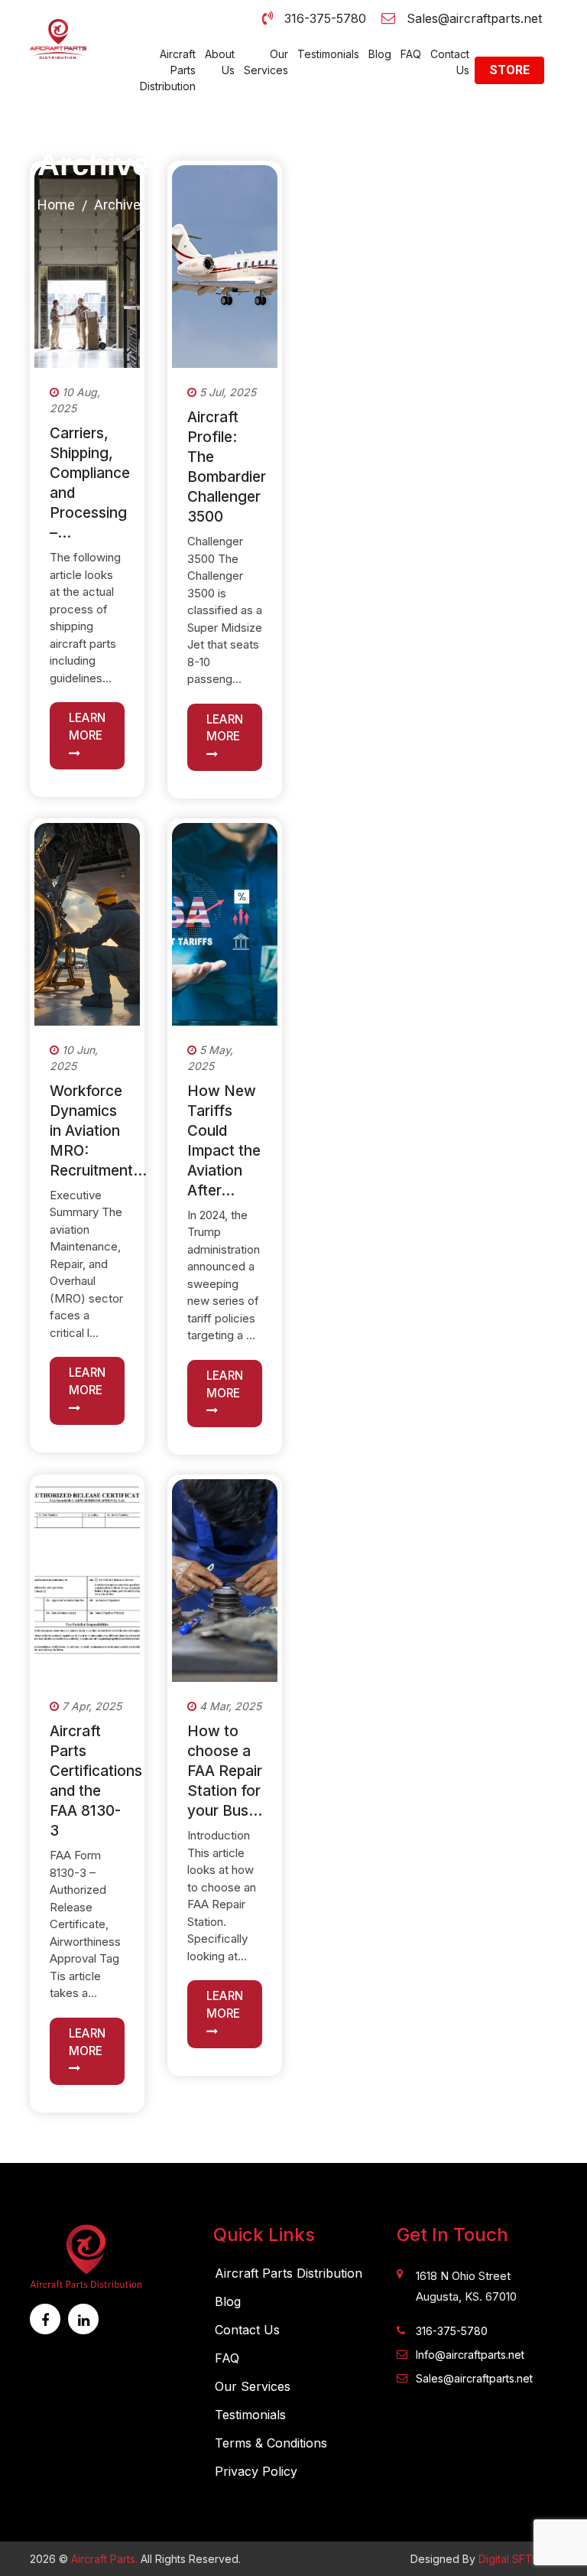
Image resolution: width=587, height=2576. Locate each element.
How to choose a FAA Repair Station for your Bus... (225, 1771)
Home (56, 205)
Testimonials (328, 54)
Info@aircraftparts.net (470, 2355)
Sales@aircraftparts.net (474, 18)
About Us (220, 62)
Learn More (87, 727)
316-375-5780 (325, 18)
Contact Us (450, 62)
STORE (509, 70)
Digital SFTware (518, 2559)
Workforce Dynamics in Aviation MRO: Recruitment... (98, 1131)
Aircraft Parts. (104, 2559)
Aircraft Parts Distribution (168, 70)
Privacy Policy (256, 2471)
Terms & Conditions (271, 2443)
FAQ (411, 54)
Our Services (266, 62)
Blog (380, 54)
